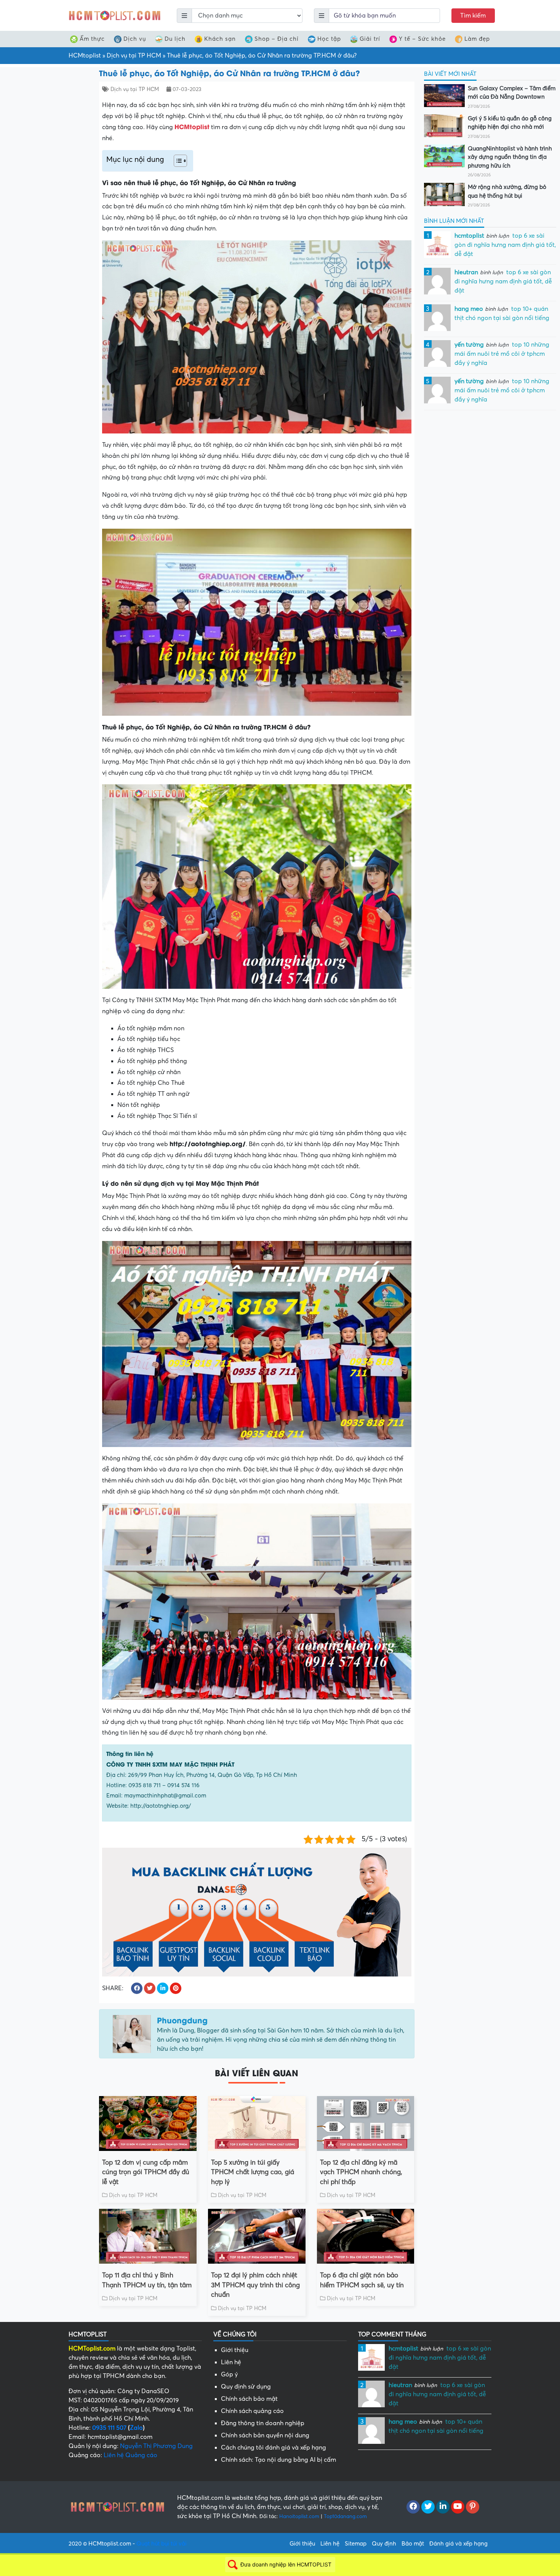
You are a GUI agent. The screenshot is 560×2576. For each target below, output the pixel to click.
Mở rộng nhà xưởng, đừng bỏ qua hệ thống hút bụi (507, 191)
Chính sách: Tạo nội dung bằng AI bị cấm (278, 2460)
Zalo (136, 2428)
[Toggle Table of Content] (177, 161)
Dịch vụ (135, 39)
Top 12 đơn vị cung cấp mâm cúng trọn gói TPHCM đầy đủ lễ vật (146, 2172)
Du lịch (175, 39)
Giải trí (370, 39)
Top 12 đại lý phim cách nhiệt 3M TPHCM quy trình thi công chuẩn (255, 2285)
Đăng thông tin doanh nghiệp (263, 2423)
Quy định (384, 2544)
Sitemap (356, 2544)
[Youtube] (458, 2507)
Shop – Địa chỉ (277, 39)
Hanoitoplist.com (299, 2516)
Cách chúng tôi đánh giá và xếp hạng (274, 2448)
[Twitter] (428, 2507)
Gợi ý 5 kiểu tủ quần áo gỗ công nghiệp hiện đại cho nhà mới (510, 123)
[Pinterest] (473, 2507)
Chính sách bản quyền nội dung (265, 2435)
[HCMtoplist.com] (114, 15)
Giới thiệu (235, 2350)
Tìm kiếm (473, 16)
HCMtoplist (85, 56)
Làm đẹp (477, 39)
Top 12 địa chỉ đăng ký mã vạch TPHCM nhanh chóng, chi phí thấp (361, 2172)
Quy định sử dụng (246, 2387)
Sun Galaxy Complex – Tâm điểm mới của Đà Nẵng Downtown (512, 93)
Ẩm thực (92, 39)
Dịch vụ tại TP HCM (134, 56)
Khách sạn (220, 39)
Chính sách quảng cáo (252, 2411)
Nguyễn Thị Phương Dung (156, 2446)
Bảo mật (413, 2544)
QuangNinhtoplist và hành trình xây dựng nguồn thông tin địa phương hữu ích (510, 157)
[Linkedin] (443, 2507)
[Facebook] (413, 2507)
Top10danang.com (345, 2516)
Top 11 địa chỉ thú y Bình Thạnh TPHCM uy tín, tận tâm (147, 2280)
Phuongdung (182, 2020)
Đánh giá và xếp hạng (458, 2544)
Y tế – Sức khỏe (422, 39)
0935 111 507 (109, 2428)
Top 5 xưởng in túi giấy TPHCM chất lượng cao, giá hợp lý (253, 2172)
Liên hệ (231, 2362)
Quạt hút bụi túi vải (162, 2544)
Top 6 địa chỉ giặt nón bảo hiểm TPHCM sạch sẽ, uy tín (362, 2280)
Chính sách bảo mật (249, 2399)
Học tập (329, 39)
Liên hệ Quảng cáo (130, 2455)
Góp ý (229, 2375)
